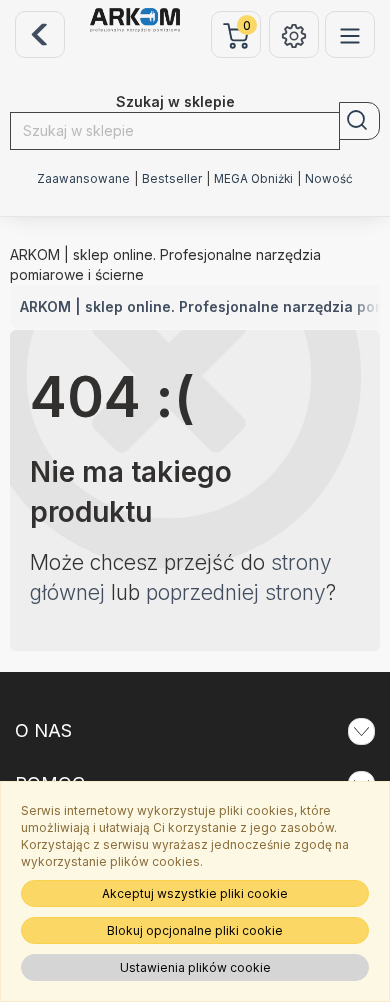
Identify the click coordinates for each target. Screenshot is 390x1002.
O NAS (43, 730)
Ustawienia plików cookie (195, 967)
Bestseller (172, 179)
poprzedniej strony (236, 592)
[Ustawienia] (294, 34)
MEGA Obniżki (253, 179)
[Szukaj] (359, 121)
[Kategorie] (350, 34)
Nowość (329, 179)
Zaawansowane (83, 179)
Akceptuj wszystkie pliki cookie (195, 893)
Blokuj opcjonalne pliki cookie (195, 930)
